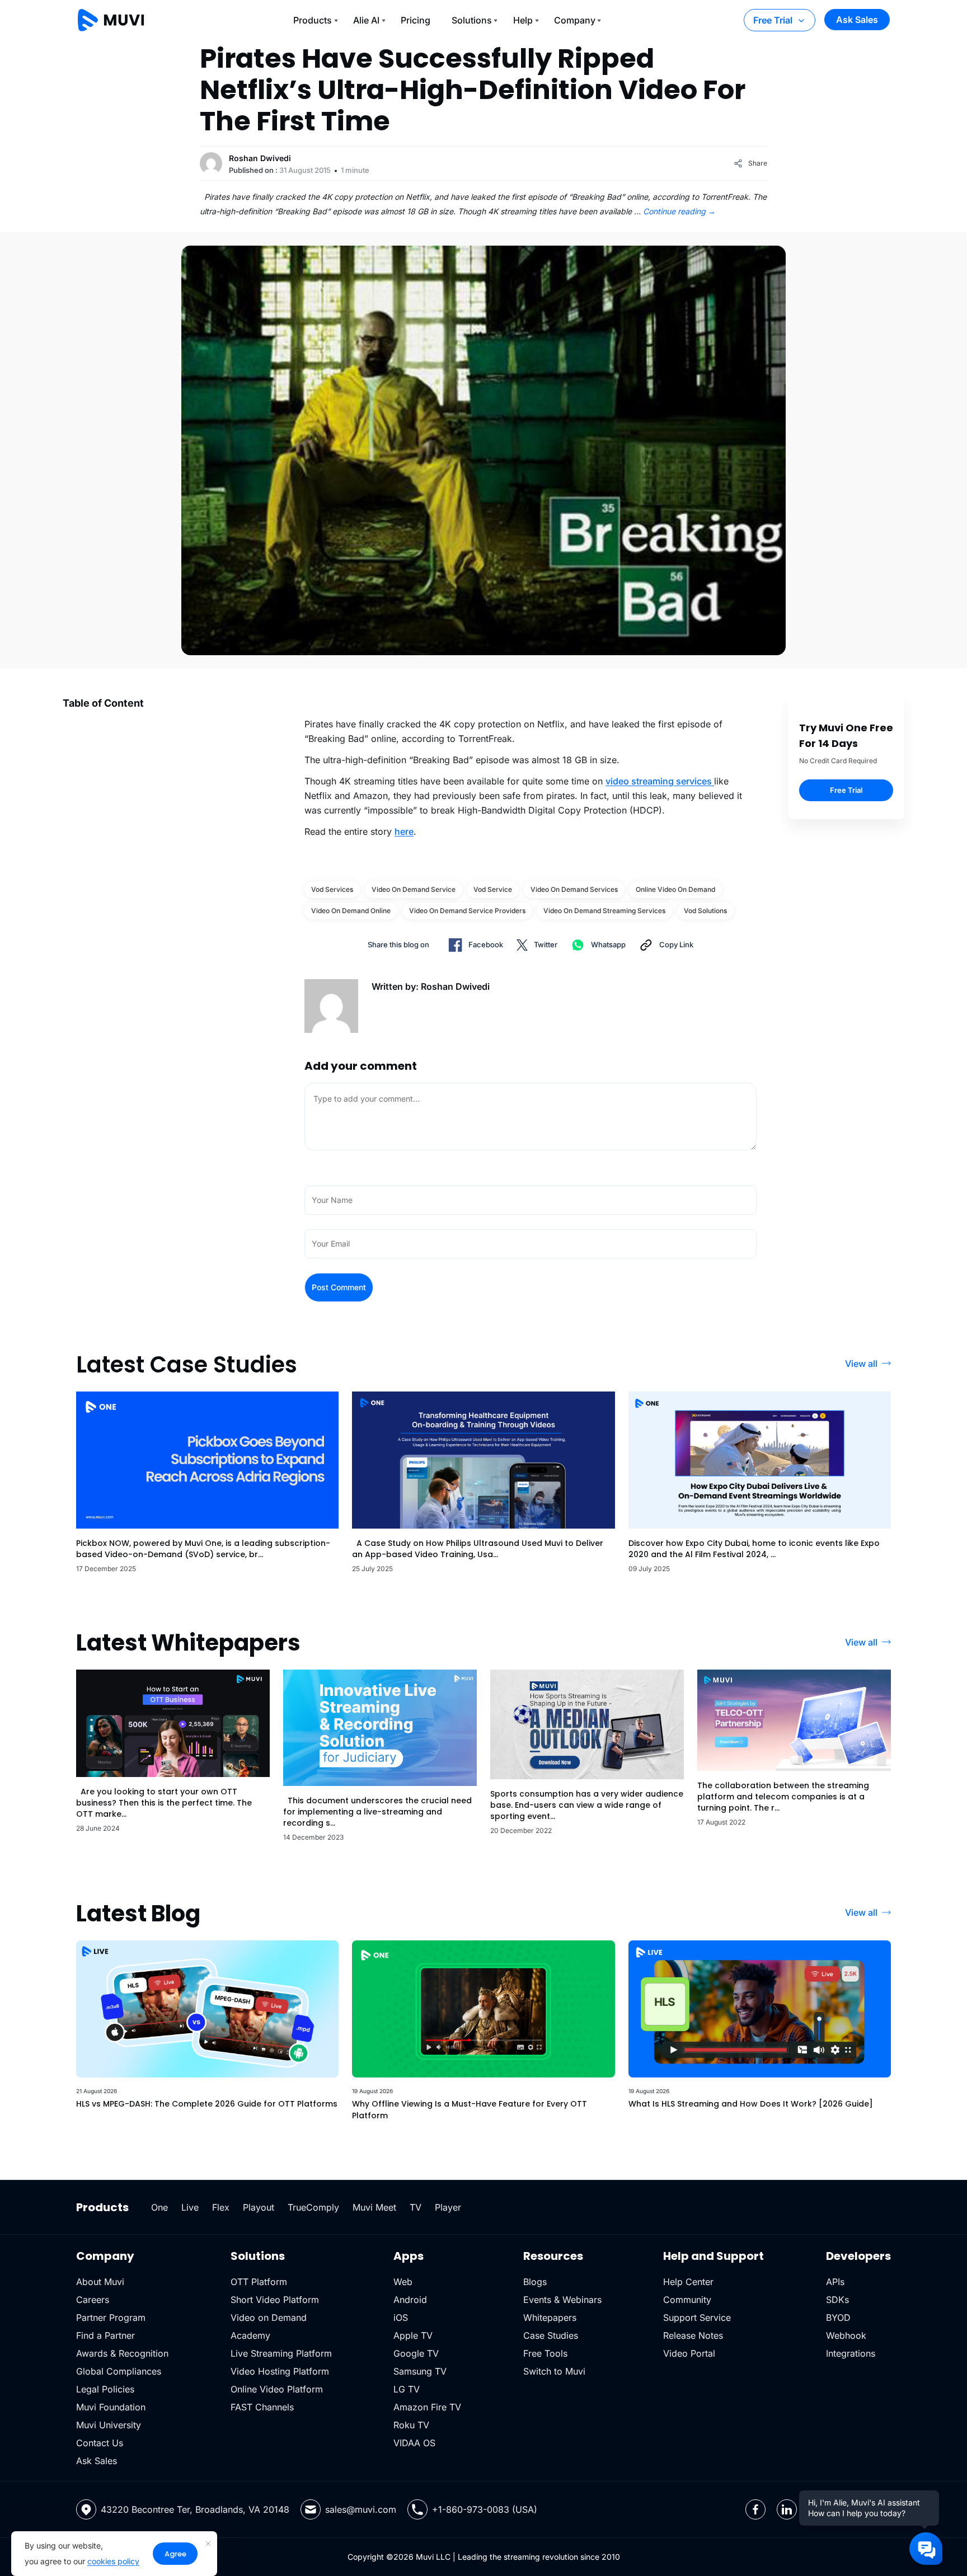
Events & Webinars (562, 2300)
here (404, 831)
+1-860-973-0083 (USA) (485, 2509)
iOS (401, 2318)
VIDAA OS (414, 2443)
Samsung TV (420, 2371)
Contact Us (100, 2443)
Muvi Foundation (111, 2407)
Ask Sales (857, 20)
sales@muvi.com (361, 2509)
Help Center (688, 2282)
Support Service (697, 2318)
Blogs (535, 2282)
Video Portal (689, 2353)
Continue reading (679, 211)
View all (861, 1364)
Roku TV (411, 2425)
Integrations (851, 2353)
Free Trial (773, 20)
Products (313, 20)
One (159, 2207)
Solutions (472, 20)
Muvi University (109, 2425)
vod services (332, 889)
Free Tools (545, 2353)
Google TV (416, 2353)
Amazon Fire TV (427, 2407)
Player (448, 2207)
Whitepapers (550, 2318)
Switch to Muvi (554, 2371)
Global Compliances (119, 2371)
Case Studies (551, 2335)
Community (687, 2300)
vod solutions (705, 911)
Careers (93, 2300)
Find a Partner (105, 2335)
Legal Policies (105, 2389)
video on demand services (574, 889)
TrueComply (313, 2207)
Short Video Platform (275, 2300)
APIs (835, 2282)
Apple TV (413, 2335)
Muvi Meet (374, 2207)
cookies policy (113, 2561)
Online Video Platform (277, 2389)
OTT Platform (259, 2282)
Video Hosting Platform (280, 2371)
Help (523, 20)
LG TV (407, 2389)
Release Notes (693, 2335)
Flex (221, 2207)
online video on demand (675, 889)
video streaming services (660, 781)
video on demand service (414, 889)
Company (575, 20)
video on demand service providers (467, 911)
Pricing (416, 20)
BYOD (838, 2318)
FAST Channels (262, 2407)
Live (190, 2207)
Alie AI (366, 20)
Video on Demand (269, 2318)
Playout (259, 2207)
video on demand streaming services (604, 911)
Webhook (846, 2335)
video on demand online (351, 911)
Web (403, 2282)
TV (416, 2207)
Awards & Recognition (122, 2353)
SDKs (837, 2300)
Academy (250, 2335)
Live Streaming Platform (281, 2353)
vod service (493, 889)
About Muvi (100, 2282)
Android (410, 2300)
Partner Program (111, 2318)
